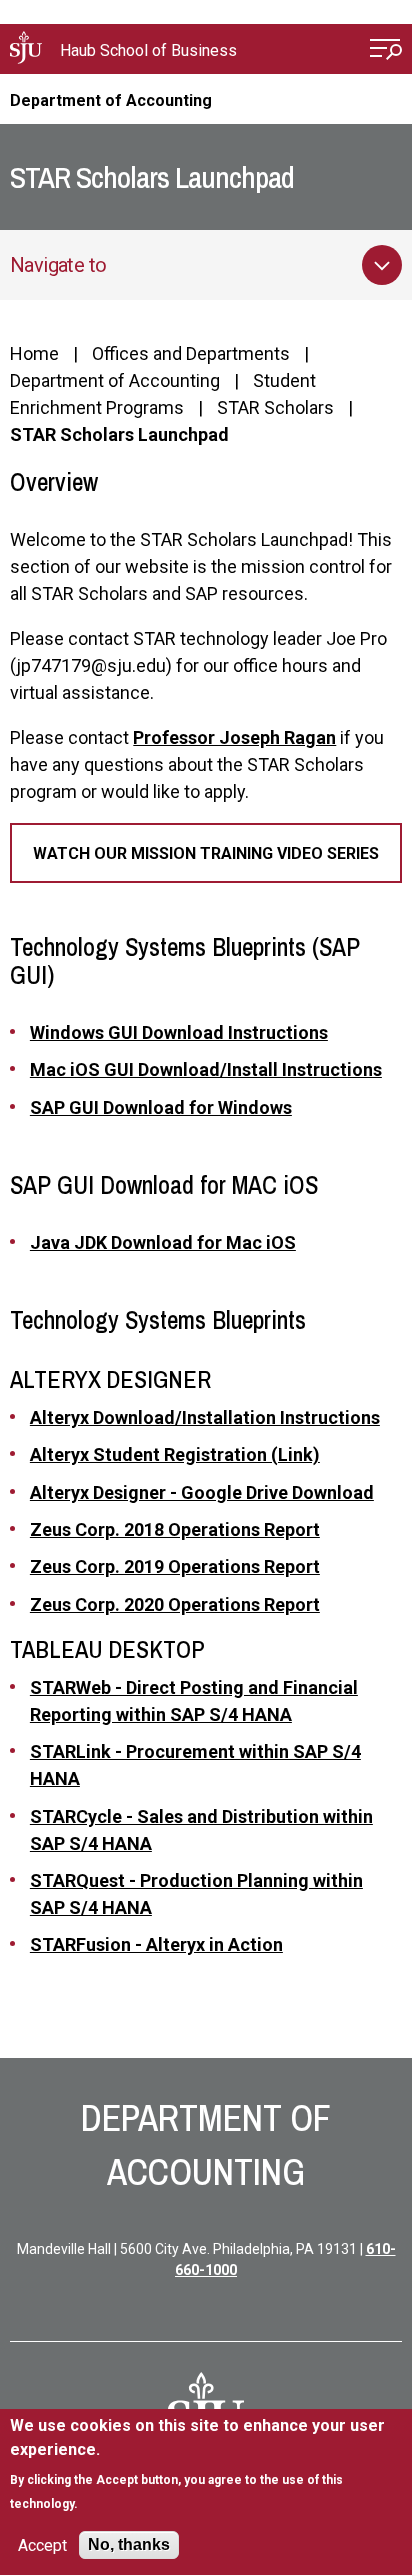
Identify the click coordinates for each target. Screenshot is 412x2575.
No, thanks (129, 2544)
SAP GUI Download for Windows (161, 1107)
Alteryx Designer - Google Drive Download (202, 1492)
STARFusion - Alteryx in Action (156, 1944)
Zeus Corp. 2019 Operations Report (175, 1566)
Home (34, 353)
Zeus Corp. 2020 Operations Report (175, 1604)
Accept (42, 2545)
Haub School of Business (148, 50)
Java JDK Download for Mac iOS (163, 1242)
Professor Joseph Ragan (234, 737)
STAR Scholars (275, 407)
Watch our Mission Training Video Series (206, 853)
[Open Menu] (386, 51)
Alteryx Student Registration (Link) (175, 1454)
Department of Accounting (111, 100)
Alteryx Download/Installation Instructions (205, 1417)
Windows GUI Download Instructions (179, 1032)
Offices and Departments (191, 353)
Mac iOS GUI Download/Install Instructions (206, 1069)
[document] (205, 2464)
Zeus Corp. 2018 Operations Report (175, 1529)
